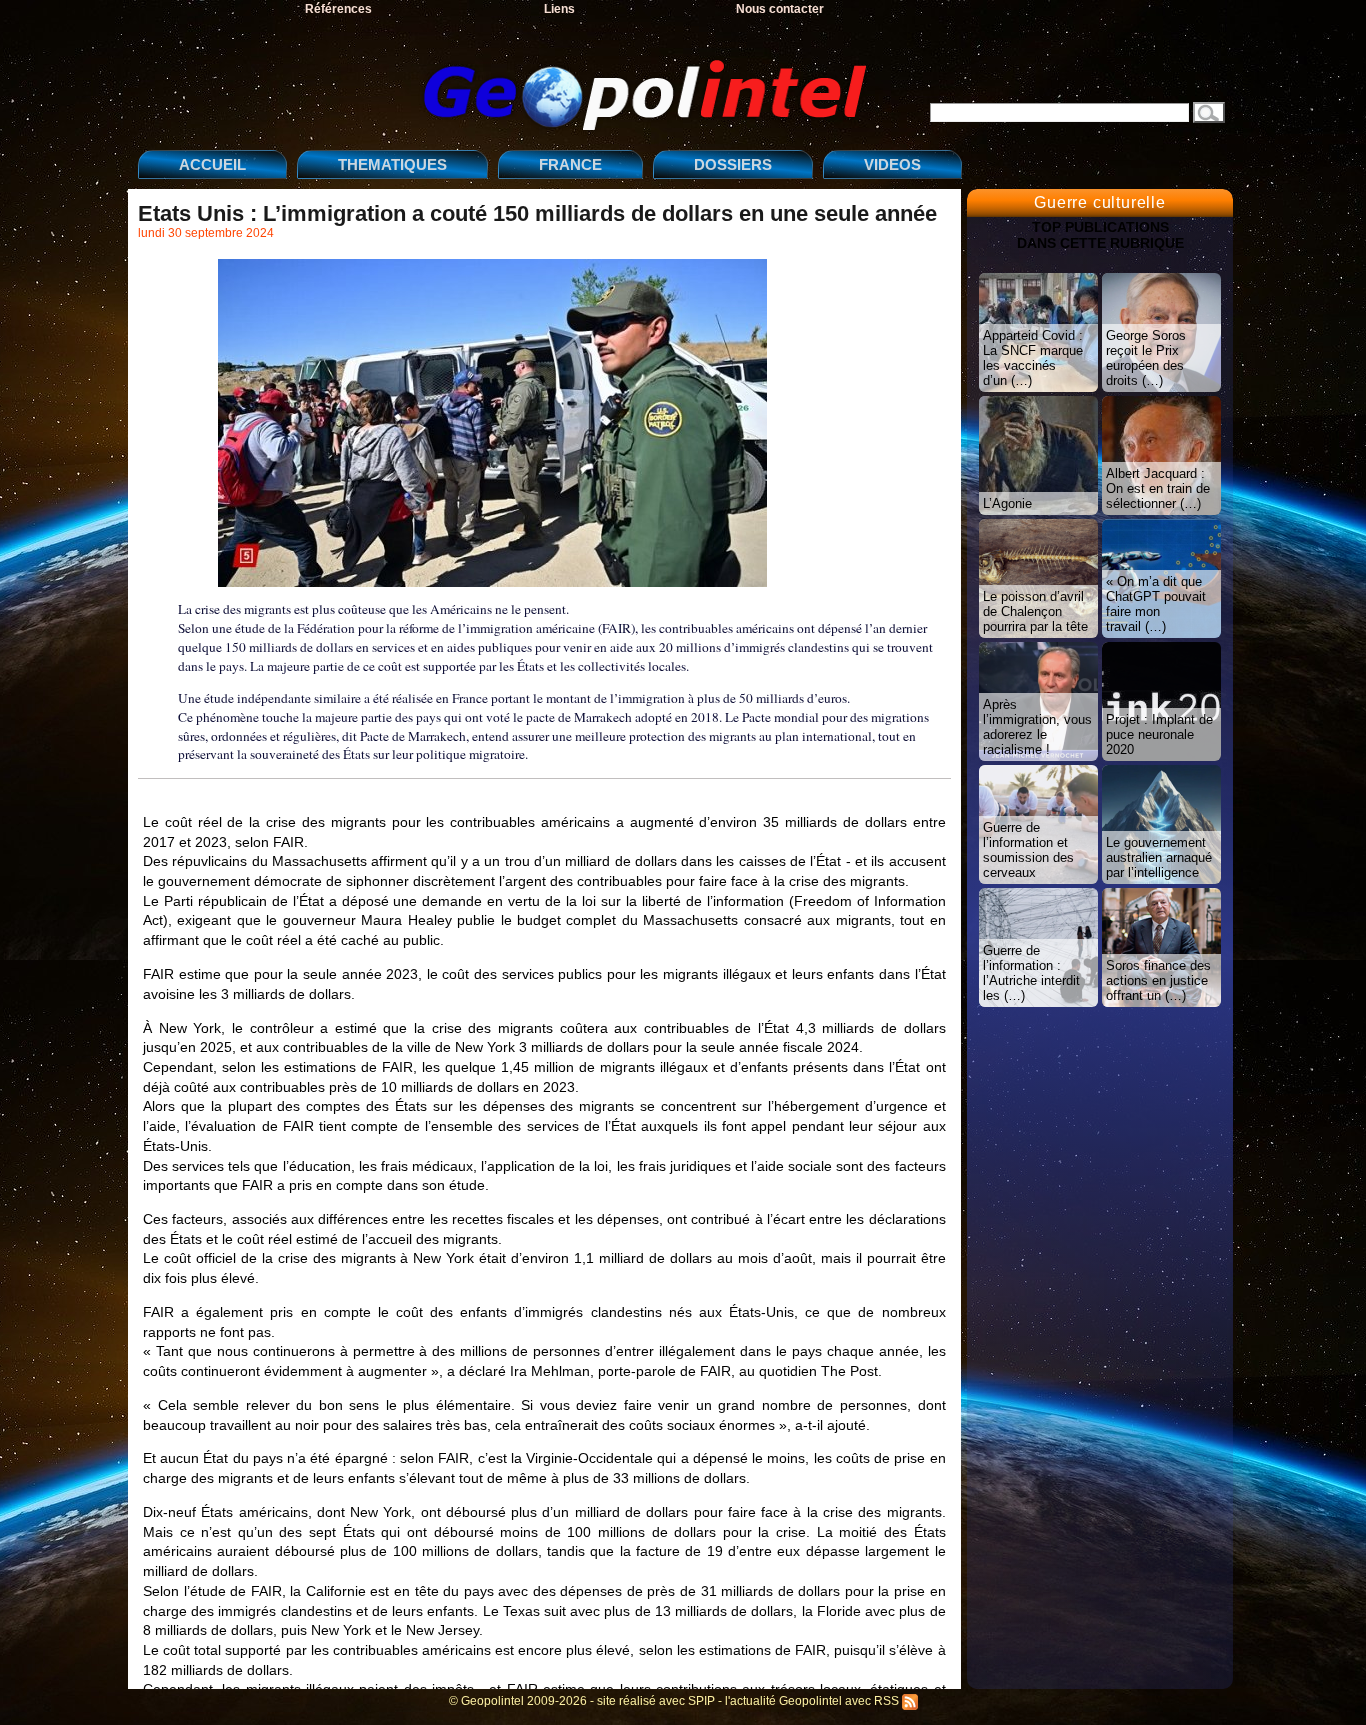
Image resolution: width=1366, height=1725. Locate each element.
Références (338, 9)
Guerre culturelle (1100, 202)
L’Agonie (1007, 503)
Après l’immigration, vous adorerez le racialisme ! (1037, 727)
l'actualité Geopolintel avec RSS (813, 1701)
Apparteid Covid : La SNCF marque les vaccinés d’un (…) (1033, 358)
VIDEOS (892, 164)
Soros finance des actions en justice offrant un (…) (1158, 980)
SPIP (701, 1701)
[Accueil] (508, 78)
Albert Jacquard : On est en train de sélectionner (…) (1158, 488)
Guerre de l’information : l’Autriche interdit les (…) (1031, 973)
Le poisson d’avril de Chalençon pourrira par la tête (1035, 611)
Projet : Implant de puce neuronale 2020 (1159, 734)
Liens (559, 9)
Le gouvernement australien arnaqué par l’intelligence (1159, 857)
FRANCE (570, 164)
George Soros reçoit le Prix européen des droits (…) (1146, 358)
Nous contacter (780, 9)
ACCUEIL (212, 164)
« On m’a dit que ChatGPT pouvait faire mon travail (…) (1156, 604)
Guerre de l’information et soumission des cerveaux (1028, 850)
